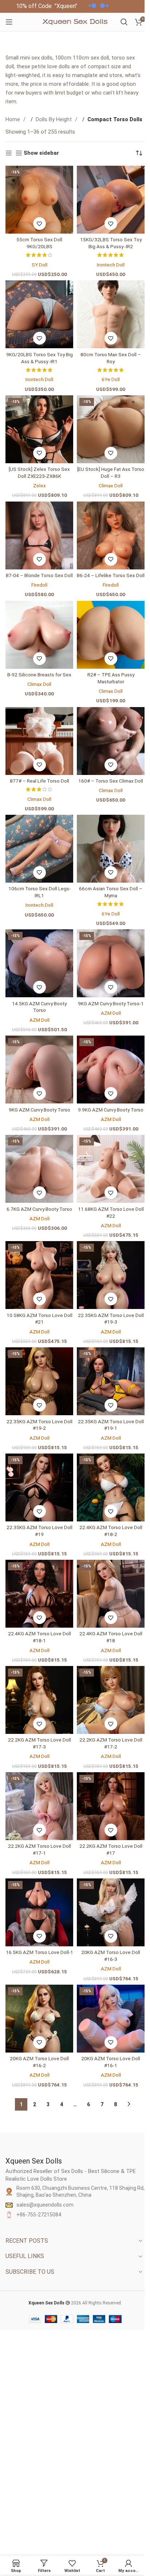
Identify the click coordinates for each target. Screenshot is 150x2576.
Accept (90, 2563)
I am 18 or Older (46, 1315)
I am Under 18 (102, 1315)
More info (52, 2563)
